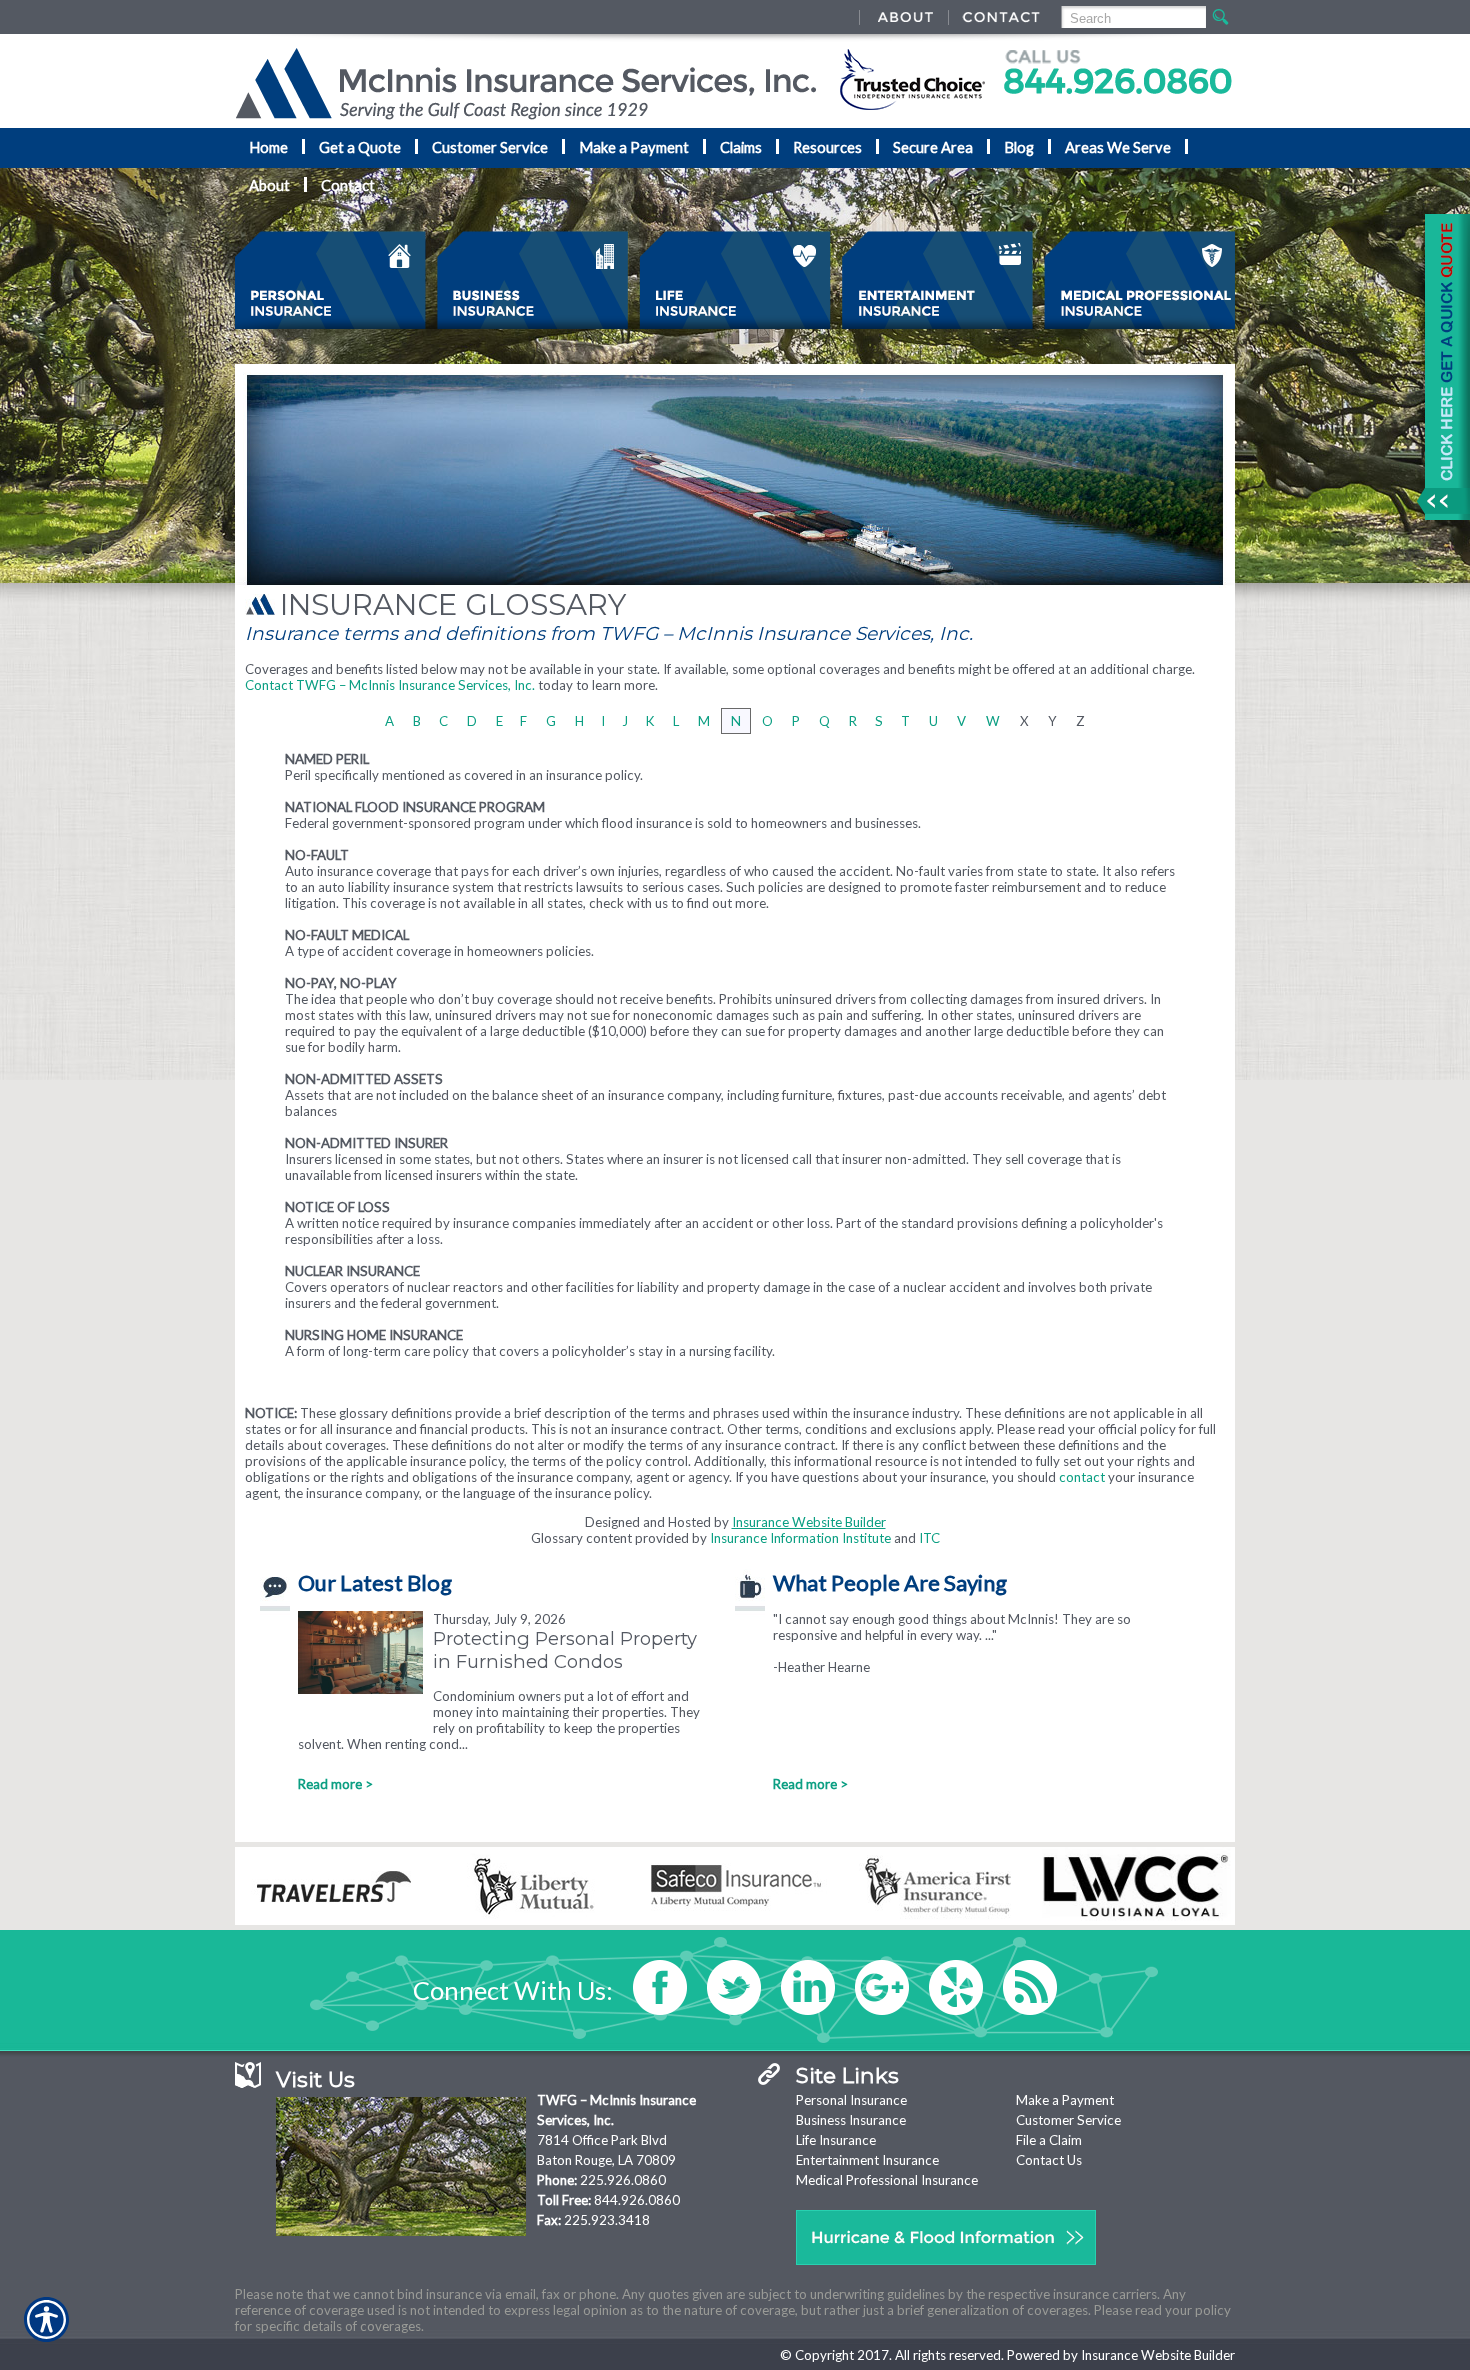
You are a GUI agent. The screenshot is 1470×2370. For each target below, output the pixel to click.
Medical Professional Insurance (887, 2180)
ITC (929, 1538)
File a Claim (1049, 2140)
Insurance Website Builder (809, 1522)
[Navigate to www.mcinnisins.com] (1440, 367)
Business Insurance (851, 2120)
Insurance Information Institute (800, 1538)
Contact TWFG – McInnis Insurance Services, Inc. (390, 685)
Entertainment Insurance (867, 2160)
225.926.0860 (623, 2180)
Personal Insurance (851, 2100)
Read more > (335, 1784)
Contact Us (1049, 2160)
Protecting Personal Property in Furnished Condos (565, 1650)
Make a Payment (1065, 2100)
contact (1082, 1477)
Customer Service (1068, 2120)
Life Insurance (836, 2140)
